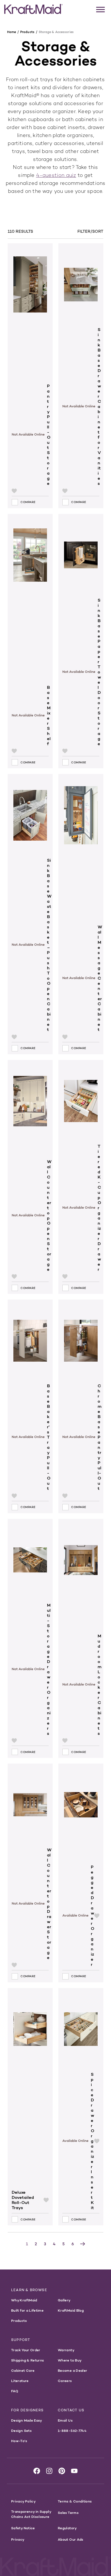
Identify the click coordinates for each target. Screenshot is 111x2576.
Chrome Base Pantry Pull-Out (100, 1437)
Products (19, 2321)
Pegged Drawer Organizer (92, 1916)
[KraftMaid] (33, 9)
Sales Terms (68, 2513)
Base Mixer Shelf (49, 716)
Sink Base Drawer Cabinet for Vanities (99, 406)
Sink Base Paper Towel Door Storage (99, 672)
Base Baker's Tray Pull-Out (49, 1437)
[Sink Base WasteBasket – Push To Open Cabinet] (30, 816)
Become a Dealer (72, 2370)
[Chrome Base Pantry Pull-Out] (81, 1342)
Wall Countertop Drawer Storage (49, 1904)
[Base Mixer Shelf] (30, 600)
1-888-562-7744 (72, 2431)
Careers (65, 2381)
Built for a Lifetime (27, 2310)
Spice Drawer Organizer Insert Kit (92, 2141)
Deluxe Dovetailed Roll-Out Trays (23, 2200)
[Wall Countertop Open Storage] (30, 1110)
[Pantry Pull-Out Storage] (30, 314)
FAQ (15, 2391)
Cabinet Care (23, 2370)
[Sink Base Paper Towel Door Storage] (81, 556)
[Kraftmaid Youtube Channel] (74, 2471)
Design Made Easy (27, 2420)
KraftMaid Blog (71, 2310)
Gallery (64, 2300)
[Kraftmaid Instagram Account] (49, 2471)
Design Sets (21, 2431)
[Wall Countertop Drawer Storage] (30, 1806)
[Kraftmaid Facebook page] (37, 2471)
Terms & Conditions (75, 2501)
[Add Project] (14, 491)
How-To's (19, 2441)
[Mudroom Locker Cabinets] (81, 1576)
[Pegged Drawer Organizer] (81, 1814)
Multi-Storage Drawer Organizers (49, 1669)
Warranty (66, 2350)
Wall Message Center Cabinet (100, 978)
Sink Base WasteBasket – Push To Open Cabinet (49, 945)
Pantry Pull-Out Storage (49, 435)
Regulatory (67, 2528)
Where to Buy (70, 2360)
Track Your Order (26, 2350)
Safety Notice (23, 2528)
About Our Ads (71, 2539)
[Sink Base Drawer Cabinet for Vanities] (81, 285)
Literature (20, 2381)
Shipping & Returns (27, 2360)
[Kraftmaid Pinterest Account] (62, 2471)
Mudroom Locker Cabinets (100, 1685)
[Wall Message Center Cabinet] (81, 849)
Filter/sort (90, 231)
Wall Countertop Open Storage (49, 1216)
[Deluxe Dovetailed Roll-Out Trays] (30, 2089)
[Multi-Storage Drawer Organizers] (30, 1561)
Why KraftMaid (24, 2300)
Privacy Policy (23, 2501)
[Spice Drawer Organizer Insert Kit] (81, 2030)
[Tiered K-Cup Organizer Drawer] (81, 1102)
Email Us (65, 2420)
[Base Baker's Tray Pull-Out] (30, 1342)
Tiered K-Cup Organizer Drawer (99, 1208)
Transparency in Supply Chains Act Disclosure (31, 2514)
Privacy (18, 2539)
